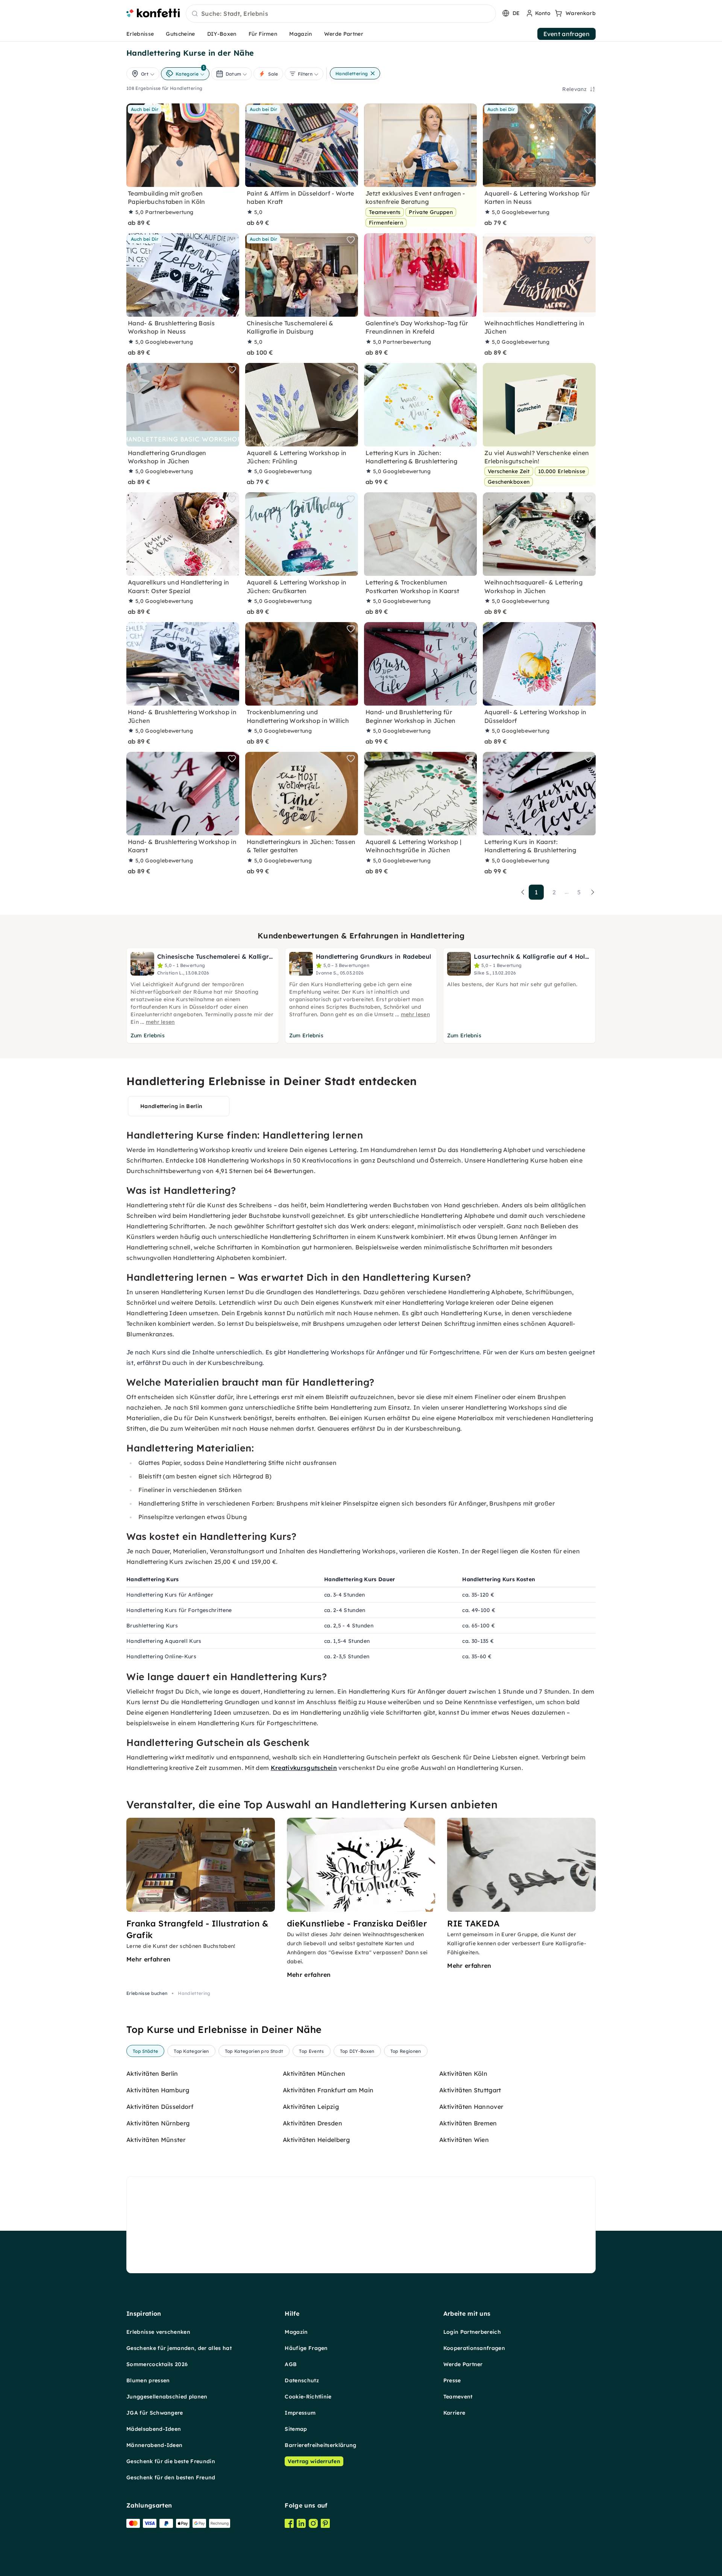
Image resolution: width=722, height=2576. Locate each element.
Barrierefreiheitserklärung (320, 2445)
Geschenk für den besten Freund (171, 2477)
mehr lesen (160, 1022)
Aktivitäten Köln (463, 2074)
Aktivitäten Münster (156, 2140)
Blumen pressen (148, 2380)
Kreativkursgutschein (304, 1768)
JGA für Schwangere (155, 2413)
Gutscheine (180, 34)
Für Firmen (263, 34)
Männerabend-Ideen (154, 2445)
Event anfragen (567, 34)
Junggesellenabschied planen (167, 2397)
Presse (452, 2380)
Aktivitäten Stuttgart (470, 2090)
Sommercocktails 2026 (157, 2364)
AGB (291, 2364)
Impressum (300, 2413)
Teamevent (458, 2397)
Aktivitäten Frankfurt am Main (328, 2090)
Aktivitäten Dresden (312, 2123)
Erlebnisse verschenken (158, 2332)
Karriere (454, 2413)
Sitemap (296, 2429)
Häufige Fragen (306, 2348)
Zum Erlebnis (148, 1035)
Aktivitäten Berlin (152, 2074)
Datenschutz (302, 2380)
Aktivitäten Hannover (471, 2107)
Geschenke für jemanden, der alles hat (179, 2348)
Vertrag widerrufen (314, 2461)
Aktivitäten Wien (464, 2140)
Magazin (300, 34)
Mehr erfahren (148, 1959)
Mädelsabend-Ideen (154, 2429)
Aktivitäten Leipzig (311, 2107)
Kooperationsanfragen (474, 2348)
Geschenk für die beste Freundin (171, 2461)
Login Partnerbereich (472, 2332)
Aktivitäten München (314, 2074)
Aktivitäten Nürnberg (158, 2123)
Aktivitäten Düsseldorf (160, 2107)
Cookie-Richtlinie (308, 2397)
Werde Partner (344, 34)
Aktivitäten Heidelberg (316, 2140)
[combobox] (341, 14)
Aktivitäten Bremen (468, 2123)
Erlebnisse (140, 34)
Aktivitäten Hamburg (158, 2090)
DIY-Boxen (222, 34)
